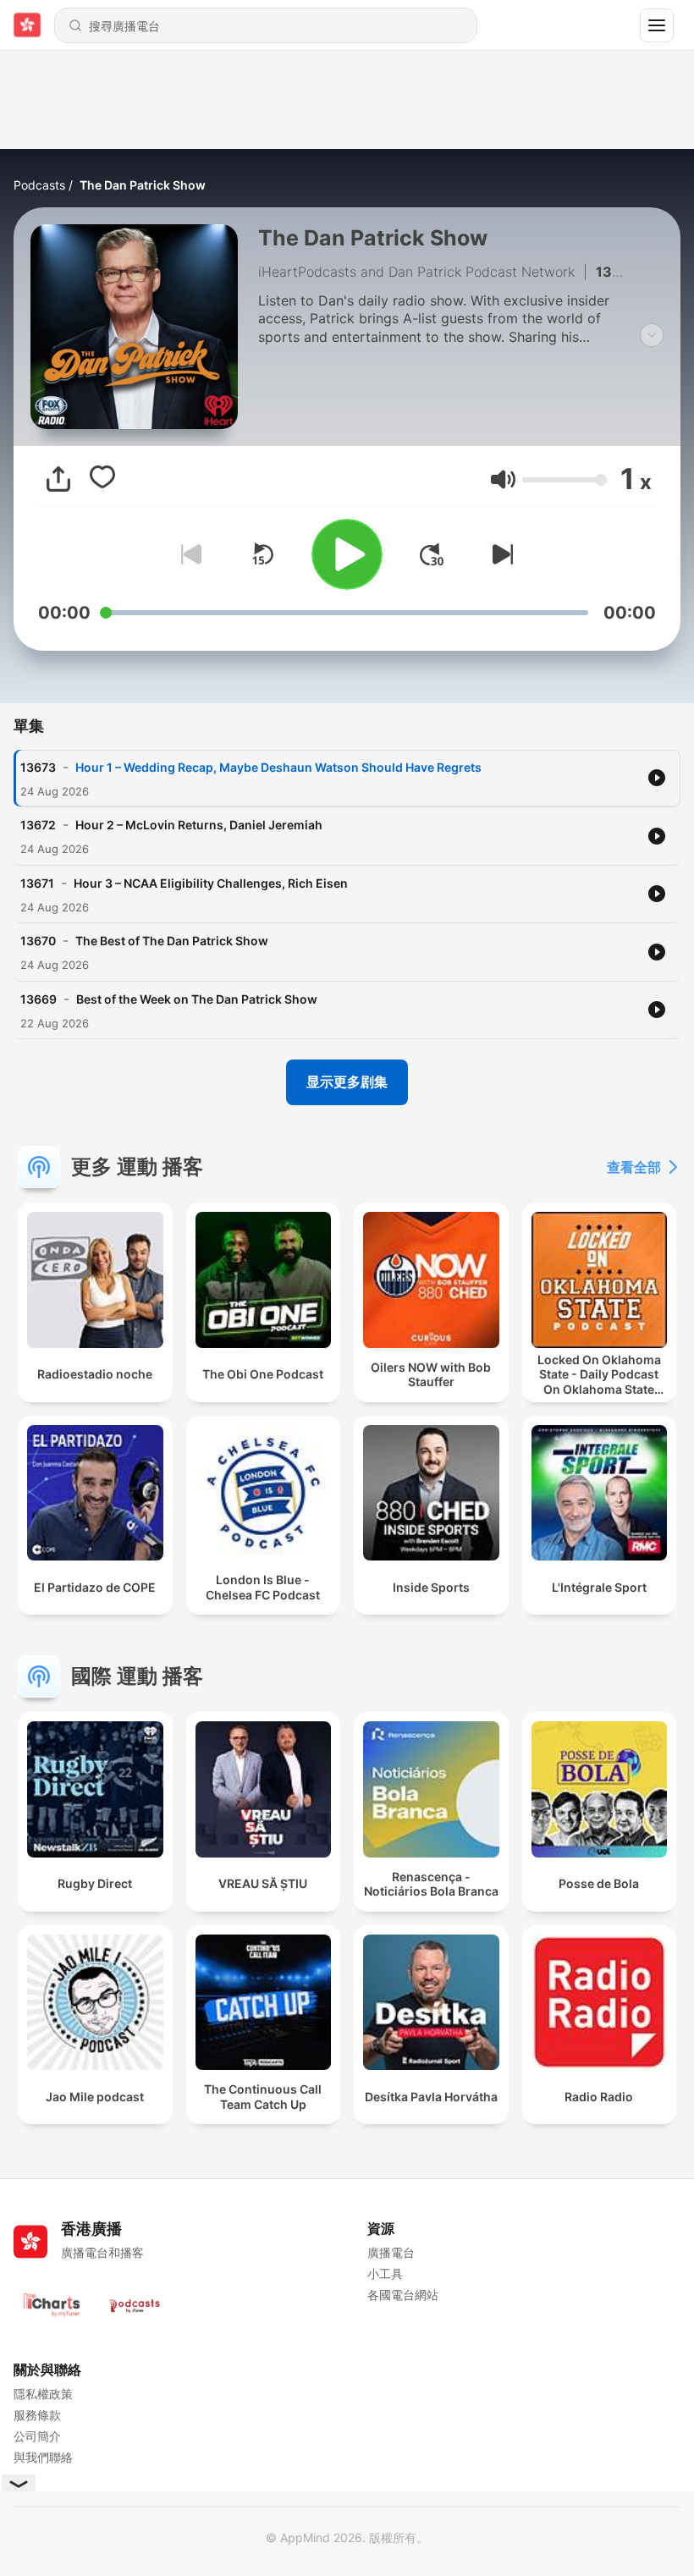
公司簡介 (37, 2436)
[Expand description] (652, 335)
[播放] (347, 554)
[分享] (58, 479)
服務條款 (37, 2415)
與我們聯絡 (43, 2457)
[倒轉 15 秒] (262, 554)
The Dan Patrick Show (143, 185)
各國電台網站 (403, 2295)
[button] (503, 479)
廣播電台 (391, 2252)
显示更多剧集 (347, 1082)
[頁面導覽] (657, 25)
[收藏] (102, 479)
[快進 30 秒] (432, 554)
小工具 (385, 2273)
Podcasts (39, 185)
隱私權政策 (43, 2394)
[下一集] (499, 554)
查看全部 (634, 1167)
